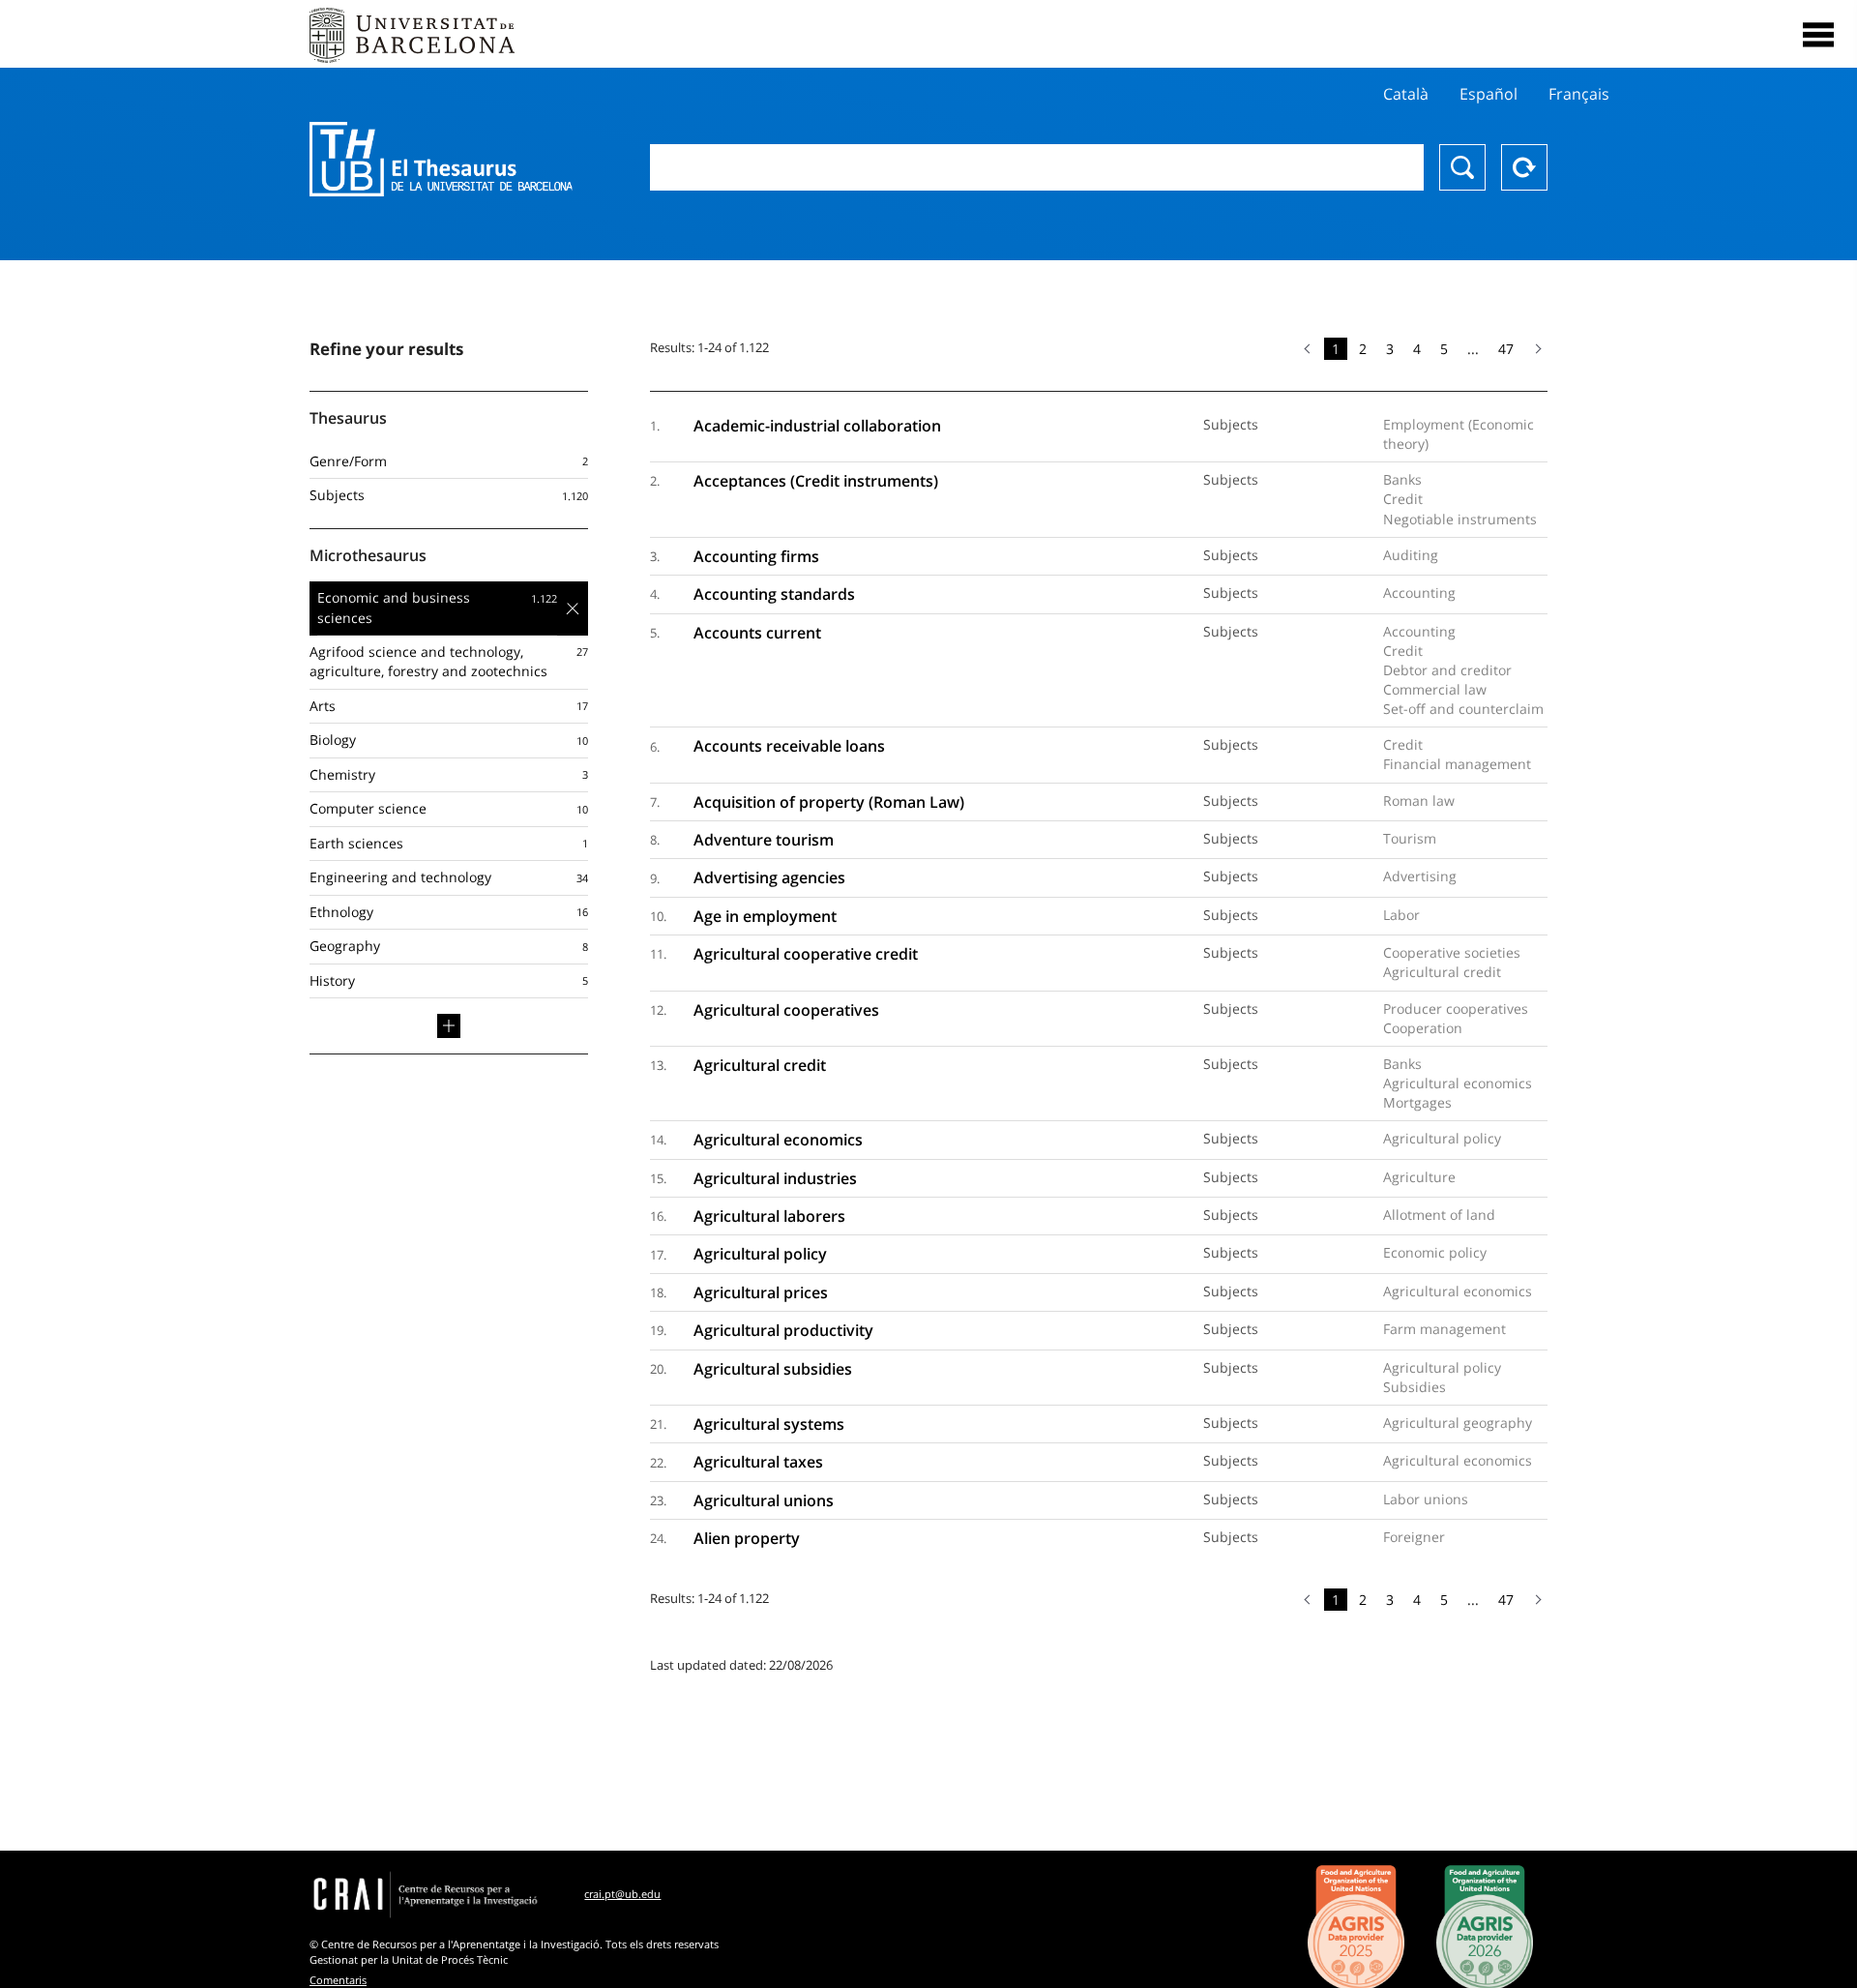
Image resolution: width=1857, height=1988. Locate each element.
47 (1506, 349)
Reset (1524, 167)
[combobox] (1037, 167)
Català (1406, 94)
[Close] (1818, 35)
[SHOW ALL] (449, 1025)
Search (1462, 167)
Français (1579, 94)
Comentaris (338, 1980)
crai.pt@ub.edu (622, 1894)
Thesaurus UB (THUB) (441, 160)
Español (1489, 94)
